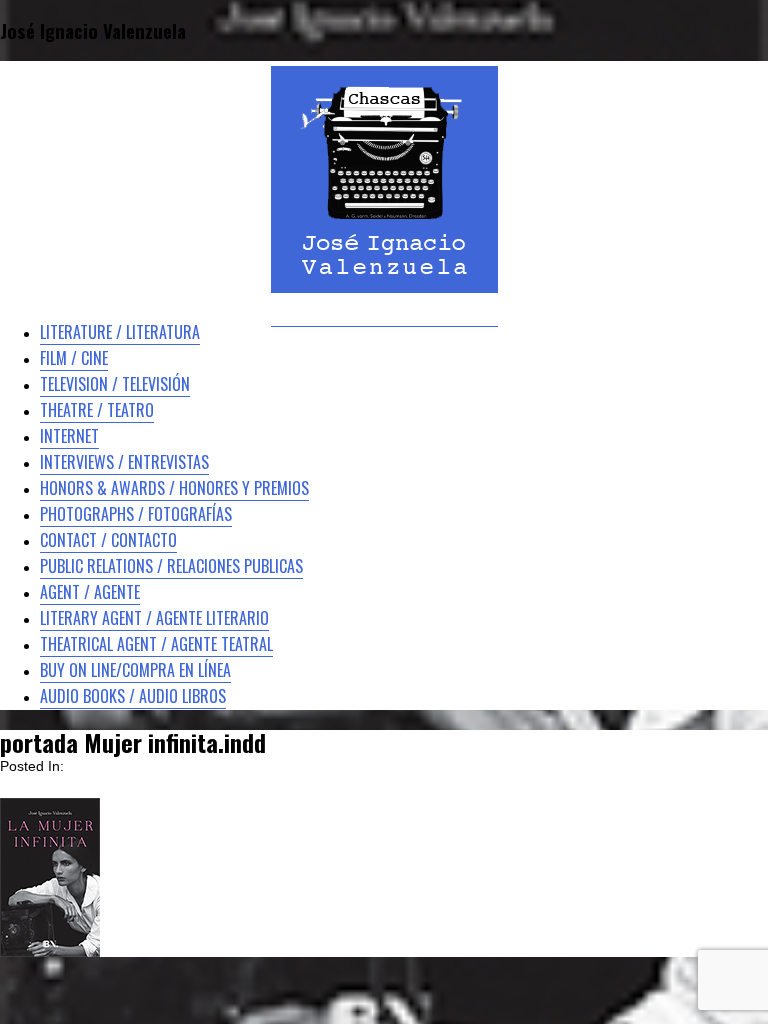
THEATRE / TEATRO (97, 410)
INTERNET (69, 436)
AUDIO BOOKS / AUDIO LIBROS (133, 696)
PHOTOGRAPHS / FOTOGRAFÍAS (136, 514)
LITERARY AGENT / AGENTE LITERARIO (154, 618)
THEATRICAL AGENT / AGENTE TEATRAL (156, 644)
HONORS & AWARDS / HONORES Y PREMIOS (174, 488)
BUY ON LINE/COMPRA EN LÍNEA (135, 670)
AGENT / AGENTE (90, 592)
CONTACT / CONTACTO (108, 540)
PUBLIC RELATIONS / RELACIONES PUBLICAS (171, 566)
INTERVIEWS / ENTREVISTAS (124, 462)
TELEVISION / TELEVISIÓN (115, 384)
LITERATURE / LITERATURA (120, 332)
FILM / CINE (74, 358)
